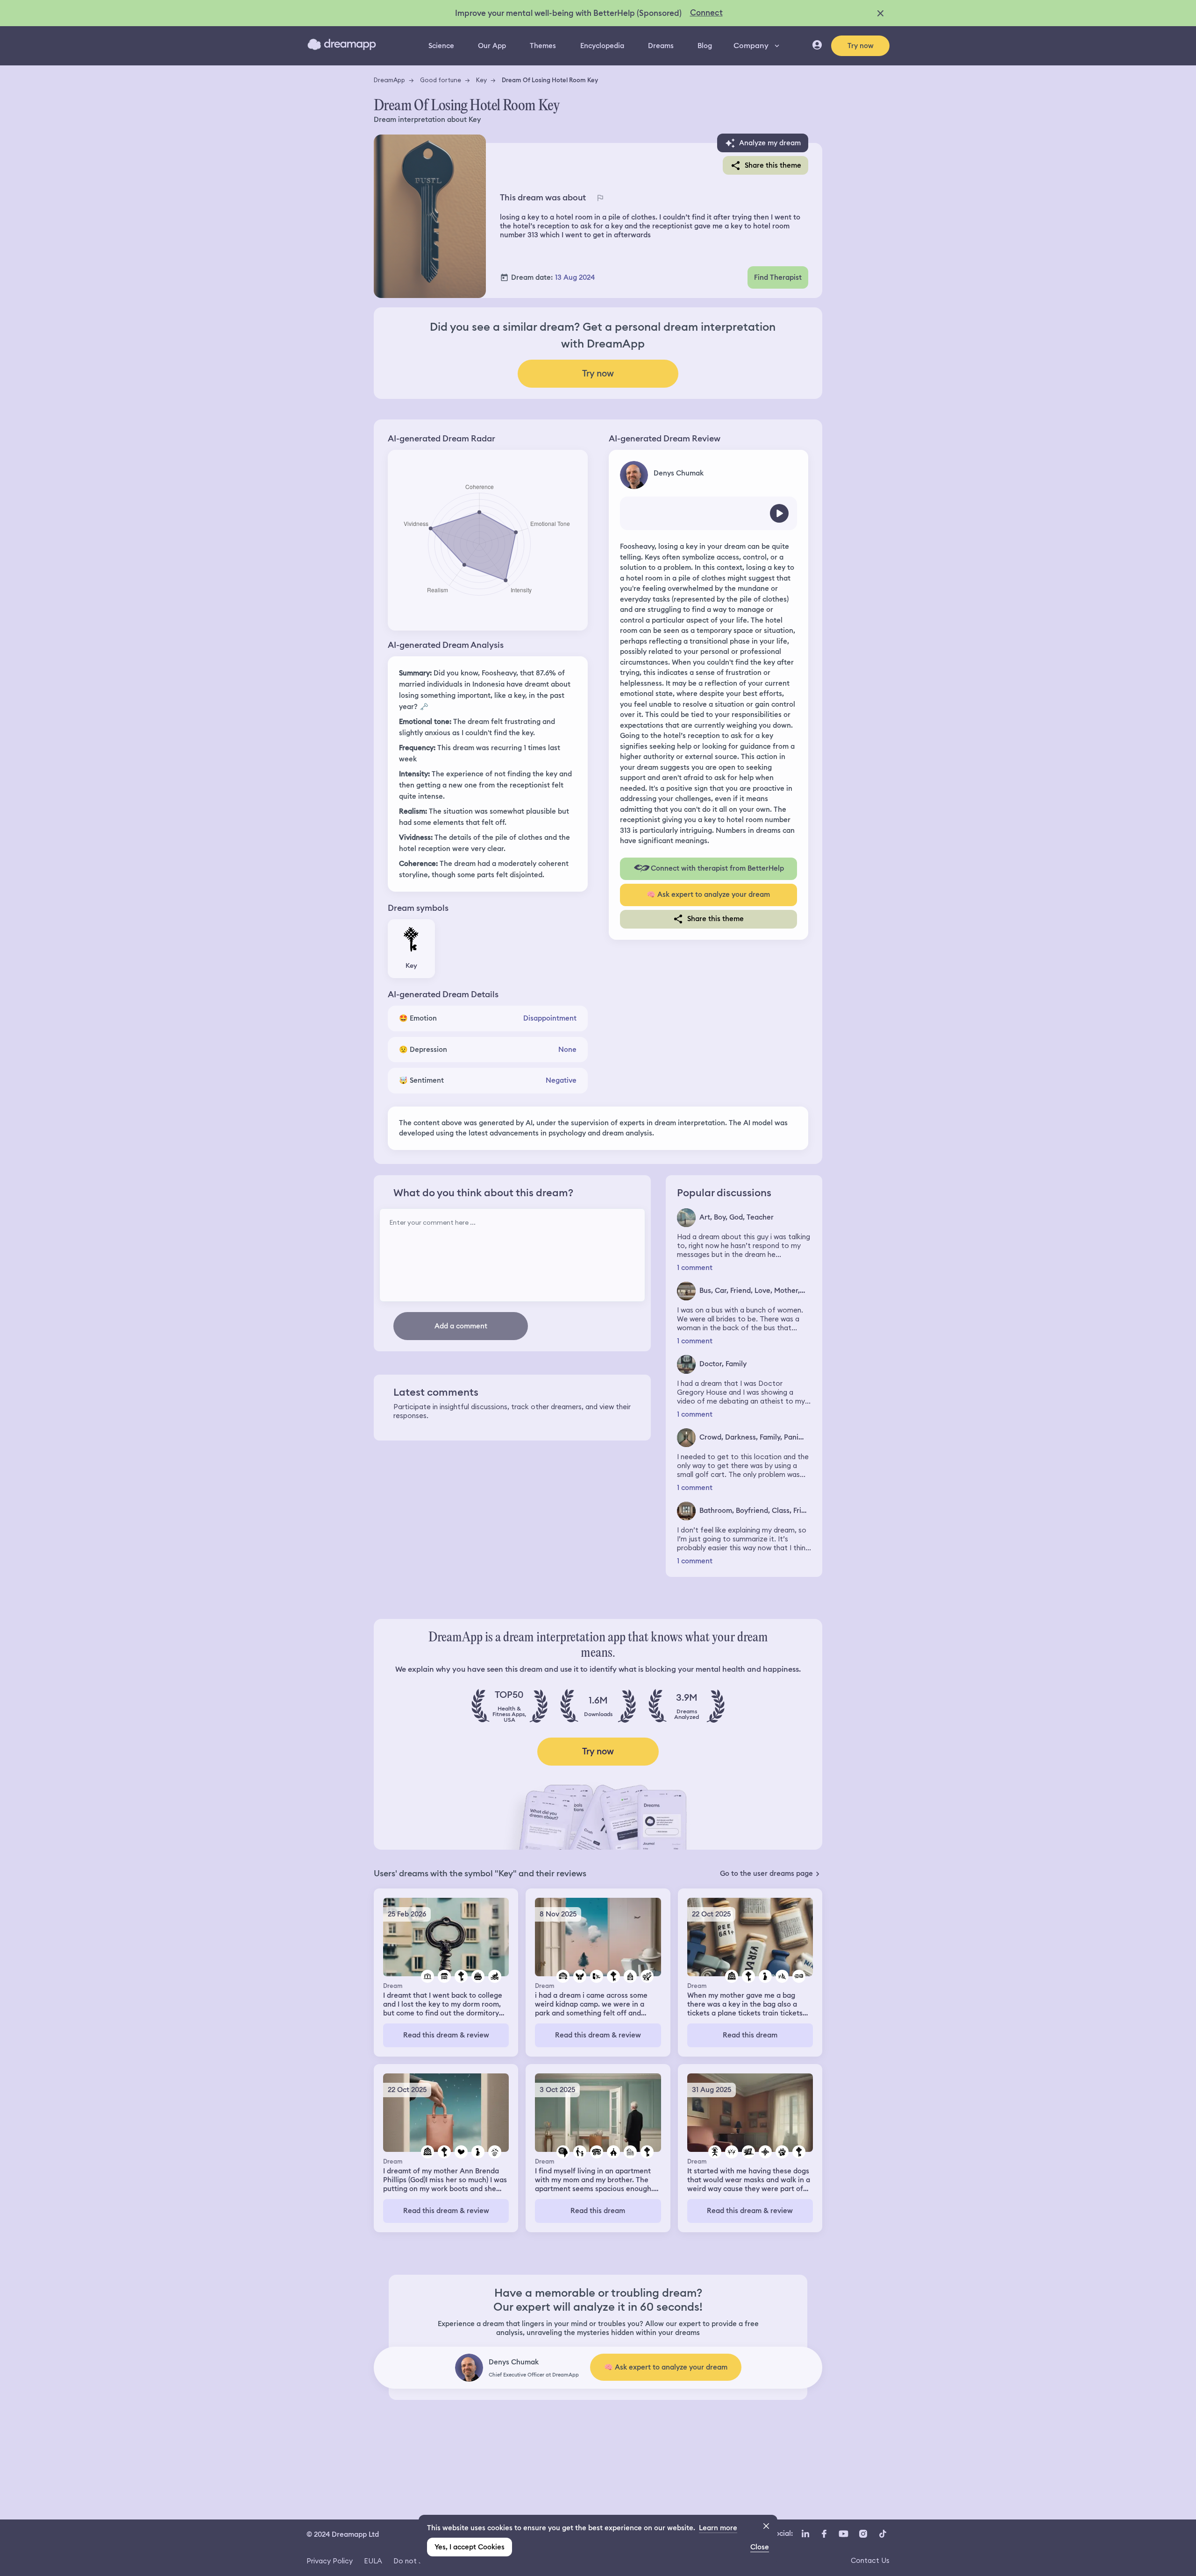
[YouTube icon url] (843, 2533)
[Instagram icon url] (863, 2533)
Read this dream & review (446, 2035)
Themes (543, 46)
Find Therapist (778, 277)
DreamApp (389, 80)
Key (481, 80)
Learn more (718, 2528)
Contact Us (870, 2560)
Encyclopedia (602, 46)
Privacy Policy (330, 2561)
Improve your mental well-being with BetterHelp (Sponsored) (568, 13)
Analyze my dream (770, 143)
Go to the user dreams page (766, 1873)
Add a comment (461, 1326)
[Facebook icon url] (824, 2533)
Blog (705, 46)
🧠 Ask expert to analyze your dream (708, 894)
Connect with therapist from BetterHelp (717, 868)
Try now (861, 46)
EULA (373, 2561)
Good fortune (441, 80)
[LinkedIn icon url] (806, 2533)
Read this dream (750, 2035)
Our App (492, 46)
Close (760, 2547)
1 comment (695, 1268)
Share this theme (773, 165)
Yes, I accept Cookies (470, 2547)
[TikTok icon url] (883, 2533)
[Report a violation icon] (600, 198)
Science (441, 46)
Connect (706, 13)
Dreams (661, 46)
